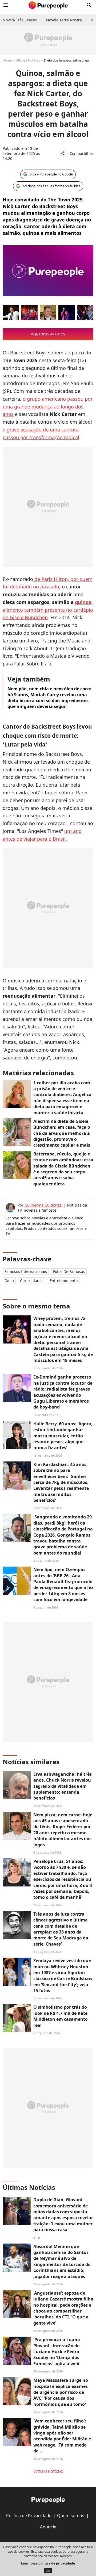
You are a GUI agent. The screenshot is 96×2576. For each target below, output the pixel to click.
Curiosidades (32, 1281)
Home (7, 60)
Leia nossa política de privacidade (48, 2563)
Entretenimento (64, 1281)
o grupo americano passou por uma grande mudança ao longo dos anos (48, 407)
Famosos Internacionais (26, 1271)
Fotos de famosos (69, 1271)
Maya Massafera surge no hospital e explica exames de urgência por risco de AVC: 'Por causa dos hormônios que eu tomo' (61, 2392)
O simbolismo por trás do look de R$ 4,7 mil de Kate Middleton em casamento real (61, 2016)
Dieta (9, 1281)
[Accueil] (48, 5)
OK (48, 2571)
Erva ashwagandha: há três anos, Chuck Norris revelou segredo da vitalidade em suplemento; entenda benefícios (63, 1786)
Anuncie (48, 2527)
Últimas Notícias (28, 60)
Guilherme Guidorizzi (44, 1205)
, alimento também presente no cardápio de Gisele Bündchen (48, 610)
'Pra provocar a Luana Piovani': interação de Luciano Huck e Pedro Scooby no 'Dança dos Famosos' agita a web (57, 2352)
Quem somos (71, 2516)
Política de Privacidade (29, 2516)
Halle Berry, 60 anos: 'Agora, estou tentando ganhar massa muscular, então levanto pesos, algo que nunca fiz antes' (63, 1436)
